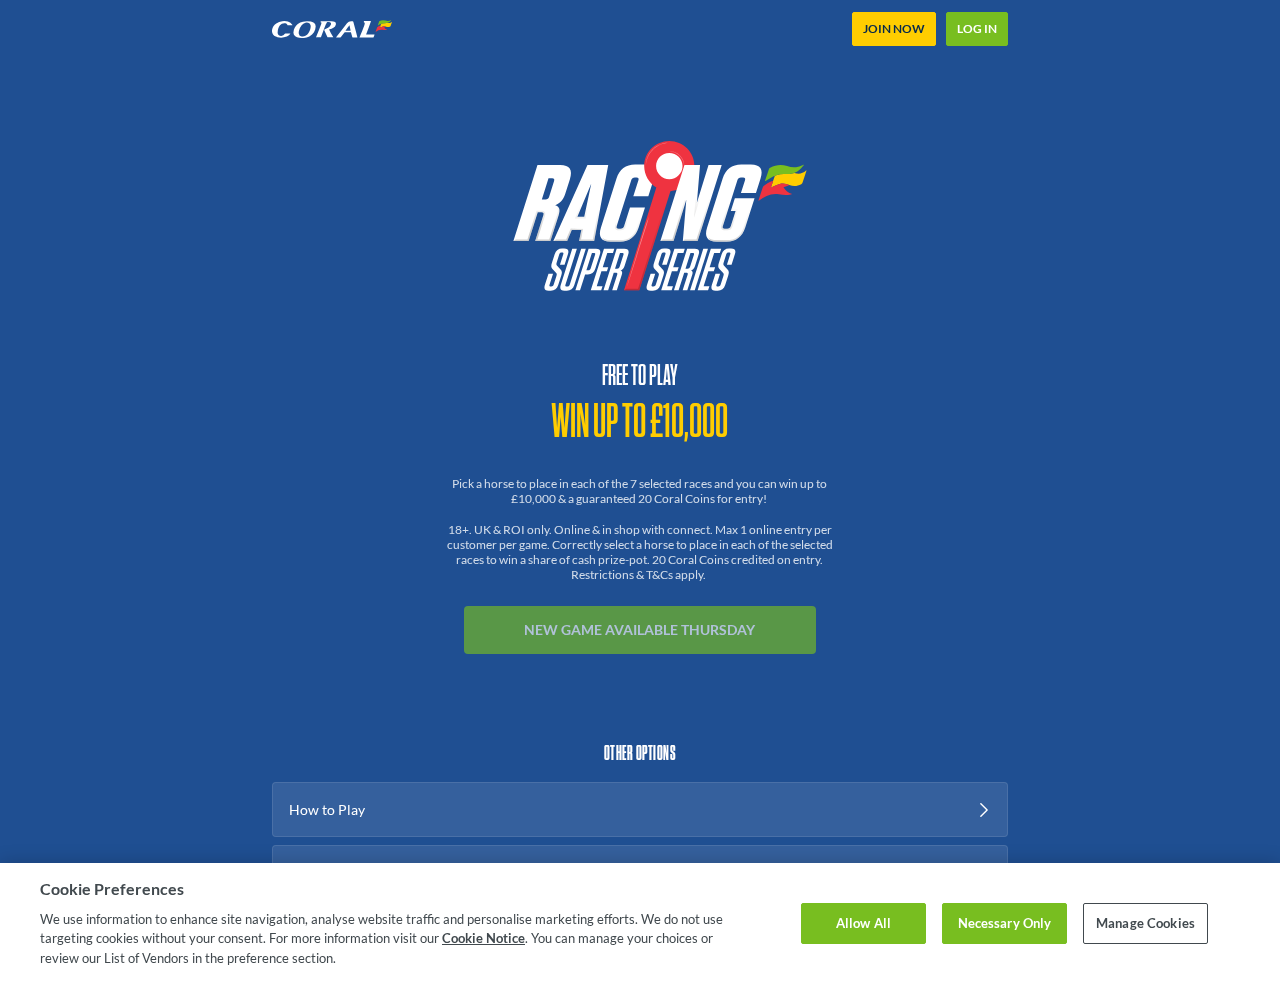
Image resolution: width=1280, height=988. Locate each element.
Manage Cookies (1145, 923)
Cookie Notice (483, 938)
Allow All (863, 923)
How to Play (327, 809)
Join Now (894, 28)
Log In (977, 28)
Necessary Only (1005, 923)
